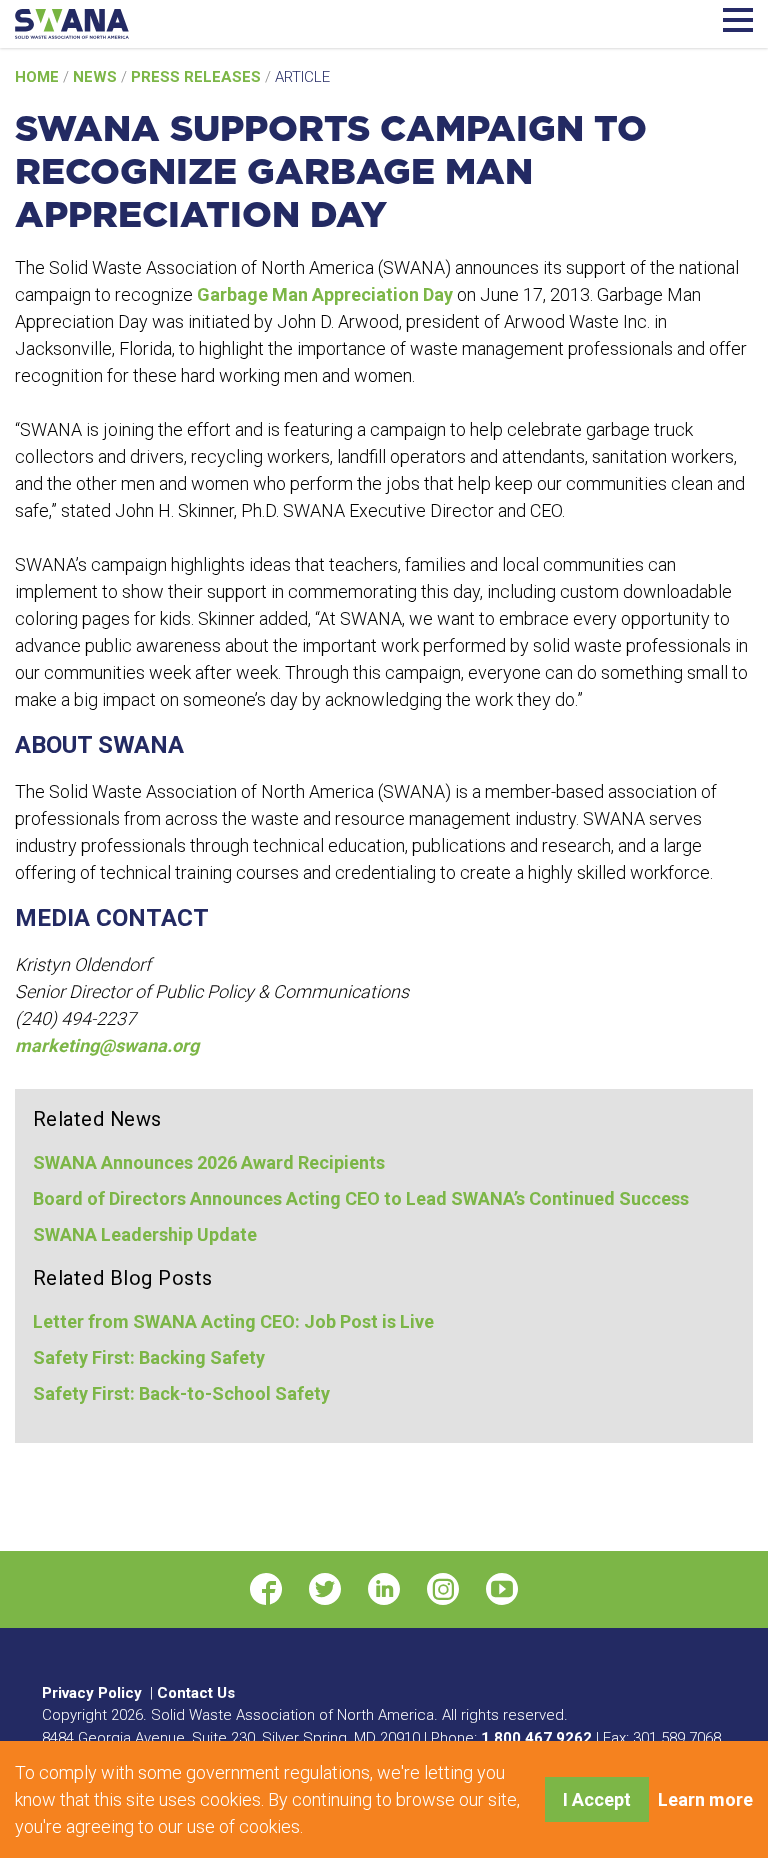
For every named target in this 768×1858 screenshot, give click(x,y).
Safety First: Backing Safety (149, 1357)
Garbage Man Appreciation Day (325, 294)
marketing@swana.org (107, 1045)
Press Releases (198, 77)
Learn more (705, 1799)
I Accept (597, 1799)
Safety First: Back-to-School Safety (181, 1393)
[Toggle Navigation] (738, 17)
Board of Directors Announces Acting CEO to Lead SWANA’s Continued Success (361, 1198)
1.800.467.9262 (536, 1738)
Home (39, 77)
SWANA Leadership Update (145, 1234)
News (97, 77)
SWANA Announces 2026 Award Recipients (209, 1162)
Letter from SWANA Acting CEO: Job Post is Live (233, 1321)
